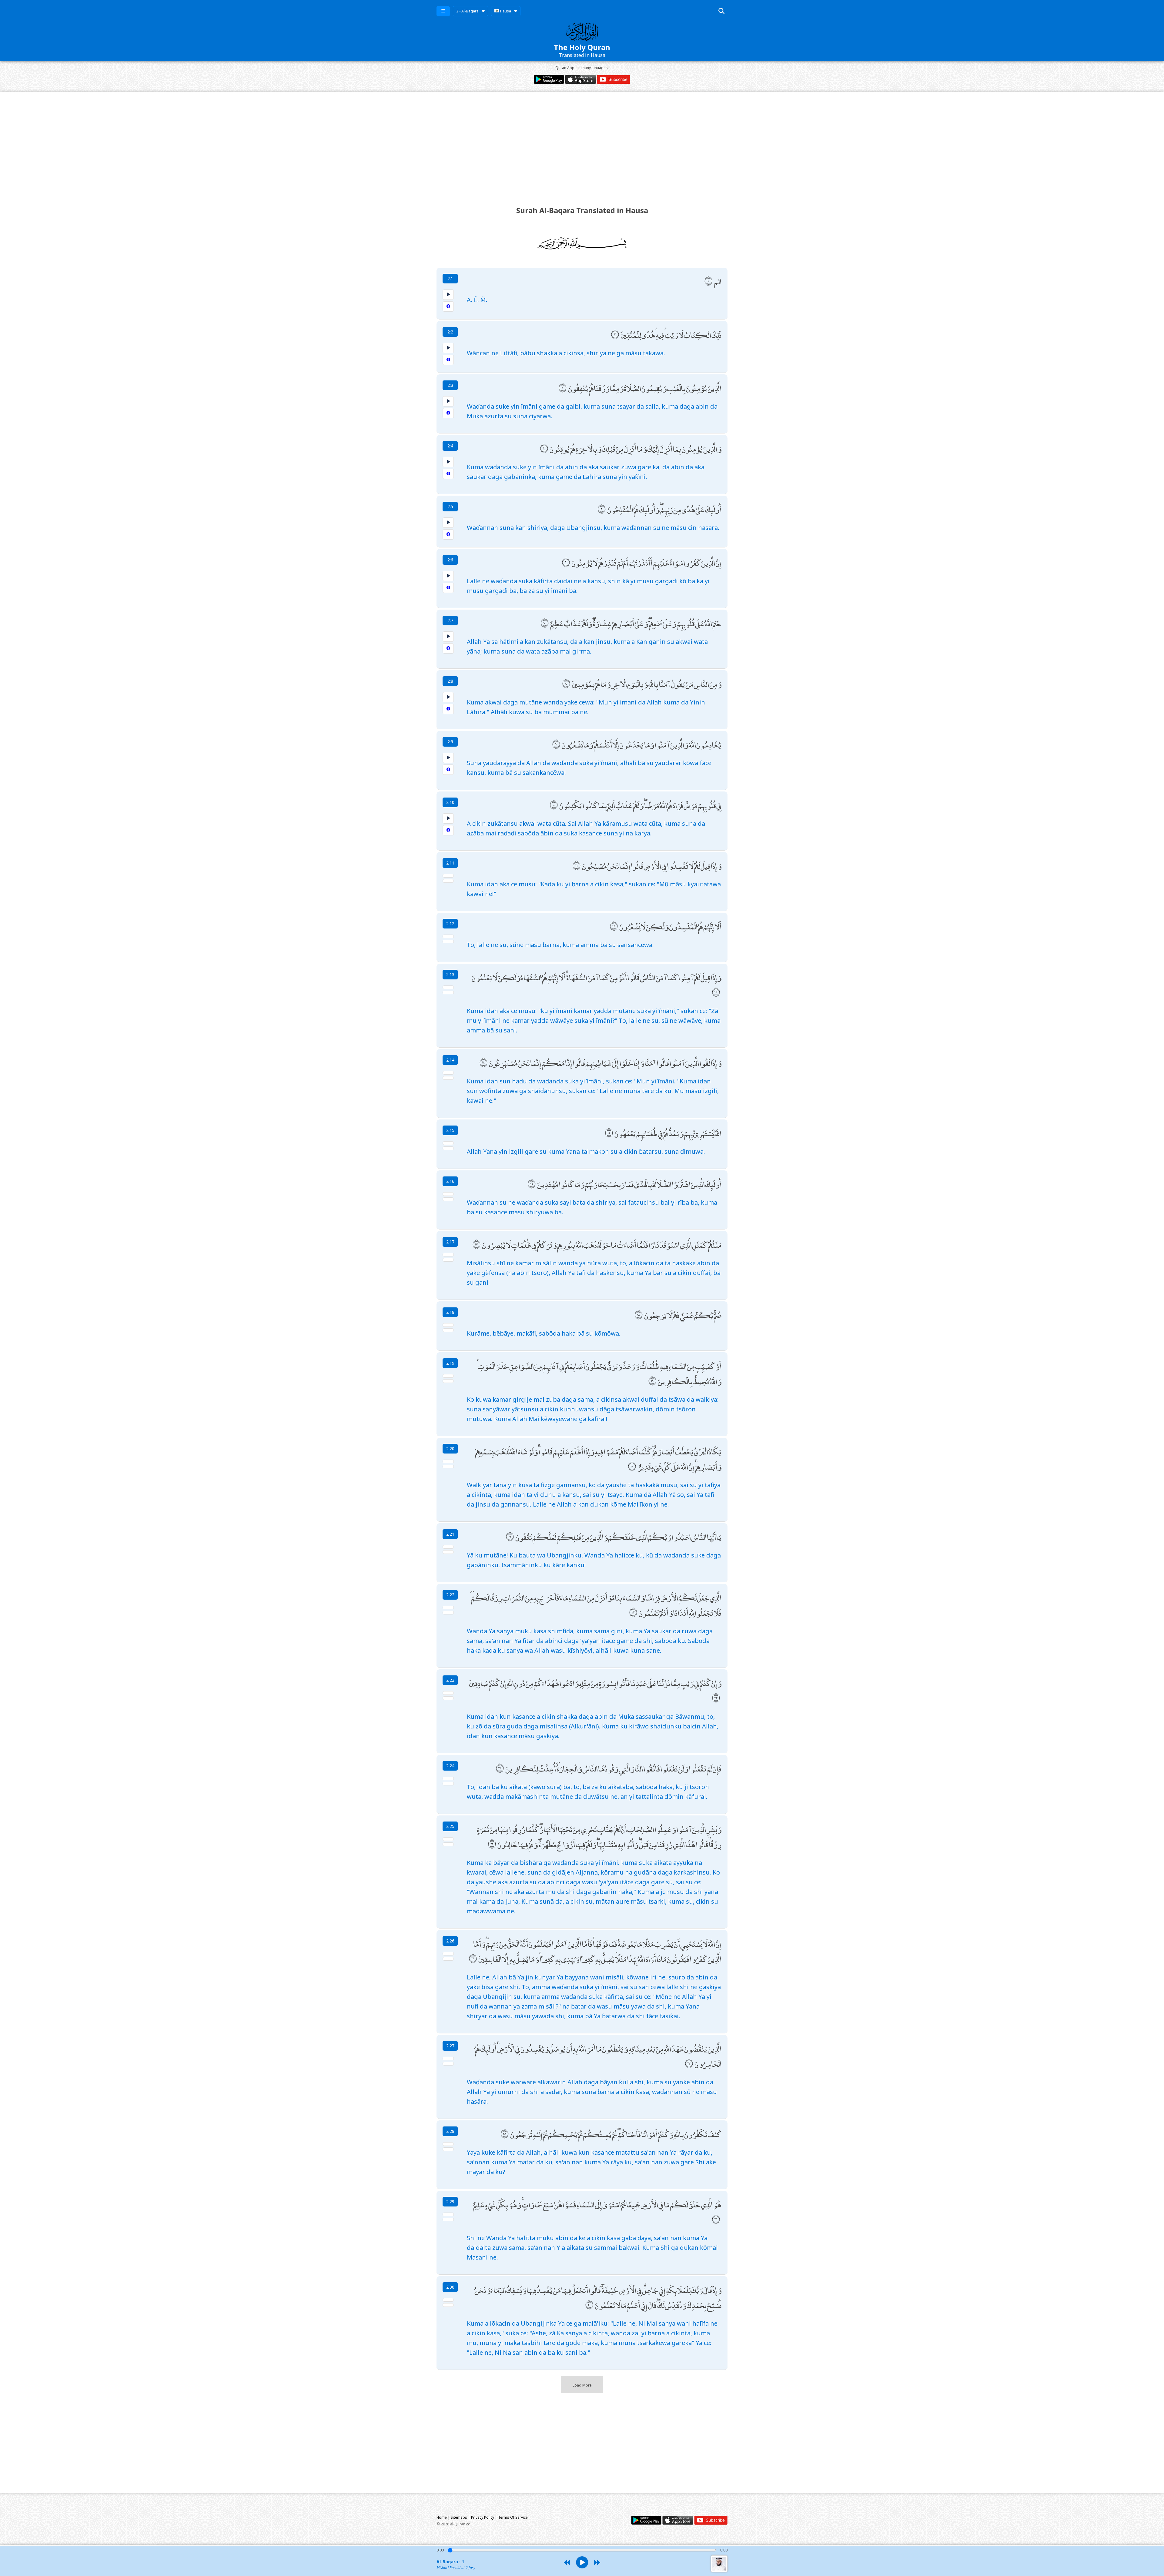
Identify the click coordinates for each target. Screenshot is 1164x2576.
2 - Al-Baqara (467, 11)
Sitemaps (459, 2517)
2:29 (450, 2201)
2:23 (450, 1680)
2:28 (450, 2131)
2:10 (450, 802)
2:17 (450, 1242)
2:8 (450, 681)
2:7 (450, 620)
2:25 (450, 1826)
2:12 (450, 923)
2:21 (450, 1534)
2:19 (450, 1363)
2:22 (450, 1595)
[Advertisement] (582, 143)
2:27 (450, 2046)
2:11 (450, 863)
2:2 (450, 332)
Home (442, 2517)
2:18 (450, 1312)
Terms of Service (513, 2517)
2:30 (450, 2287)
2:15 (450, 1130)
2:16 (450, 1181)
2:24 (450, 1766)
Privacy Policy (483, 2517)
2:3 (450, 385)
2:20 (450, 1449)
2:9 (450, 742)
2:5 (450, 506)
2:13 (450, 974)
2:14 (450, 1060)
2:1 (450, 278)
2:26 (450, 1941)
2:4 (450, 446)
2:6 (450, 560)
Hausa (505, 11)
